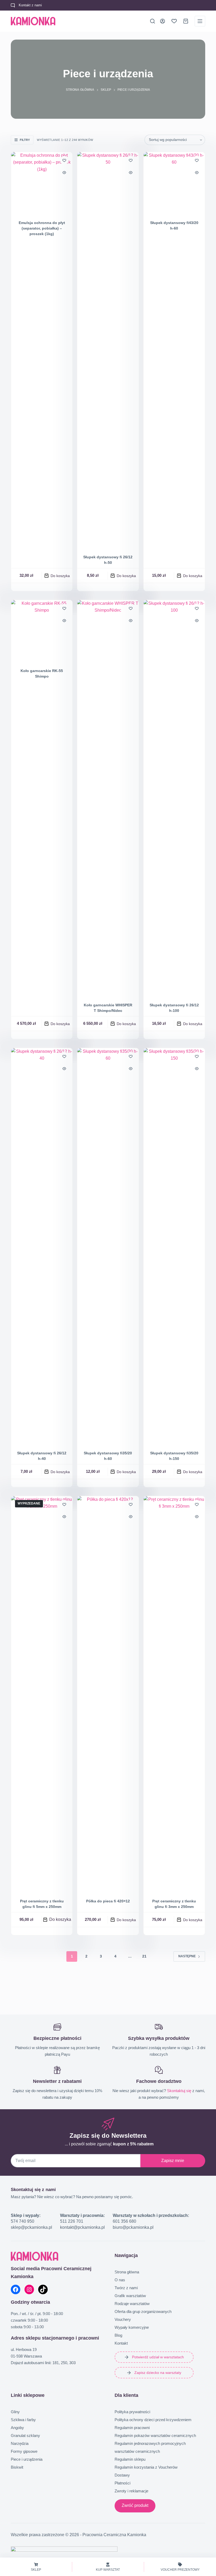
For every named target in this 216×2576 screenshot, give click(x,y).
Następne (187, 1956)
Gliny (15, 2412)
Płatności (122, 2483)
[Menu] (200, 21)
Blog (118, 2335)
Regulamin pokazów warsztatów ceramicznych (155, 2435)
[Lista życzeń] (174, 21)
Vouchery (123, 2319)
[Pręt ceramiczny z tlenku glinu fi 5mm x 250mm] (42, 1694)
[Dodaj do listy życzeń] (64, 160)
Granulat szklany (25, 2435)
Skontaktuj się (179, 2091)
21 (144, 1956)
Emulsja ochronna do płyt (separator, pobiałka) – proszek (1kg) (42, 228)
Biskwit (17, 2467)
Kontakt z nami (30, 5)
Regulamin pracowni (132, 2428)
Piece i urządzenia (27, 2459)
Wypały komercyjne (132, 2327)
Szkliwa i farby (23, 2420)
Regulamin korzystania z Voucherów (146, 2467)
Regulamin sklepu (130, 2459)
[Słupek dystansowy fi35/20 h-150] (174, 1246)
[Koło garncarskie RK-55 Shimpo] (42, 631)
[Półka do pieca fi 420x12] (108, 1694)
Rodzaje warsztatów (132, 2304)
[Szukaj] (153, 21)
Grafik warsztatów (130, 2296)
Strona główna (127, 2272)
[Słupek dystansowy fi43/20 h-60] (174, 183)
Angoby (17, 2428)
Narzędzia (20, 2443)
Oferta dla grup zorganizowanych (143, 2311)
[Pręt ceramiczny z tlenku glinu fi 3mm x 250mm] (174, 1694)
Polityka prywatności (132, 2412)
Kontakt (121, 2343)
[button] (57, 576)
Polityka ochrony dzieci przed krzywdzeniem (153, 2420)
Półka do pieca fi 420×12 (108, 1901)
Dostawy (122, 2475)
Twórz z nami (126, 2288)
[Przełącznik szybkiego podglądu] (64, 173)
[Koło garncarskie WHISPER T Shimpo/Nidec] (108, 798)
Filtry (25, 140)
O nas (120, 2280)
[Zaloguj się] (163, 21)
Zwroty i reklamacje (131, 2491)
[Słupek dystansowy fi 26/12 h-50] (108, 350)
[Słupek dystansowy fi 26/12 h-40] (42, 1246)
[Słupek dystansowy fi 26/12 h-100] (174, 798)
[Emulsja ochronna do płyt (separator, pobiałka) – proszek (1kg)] (42, 183)
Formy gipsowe (24, 2451)
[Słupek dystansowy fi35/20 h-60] (108, 1246)
